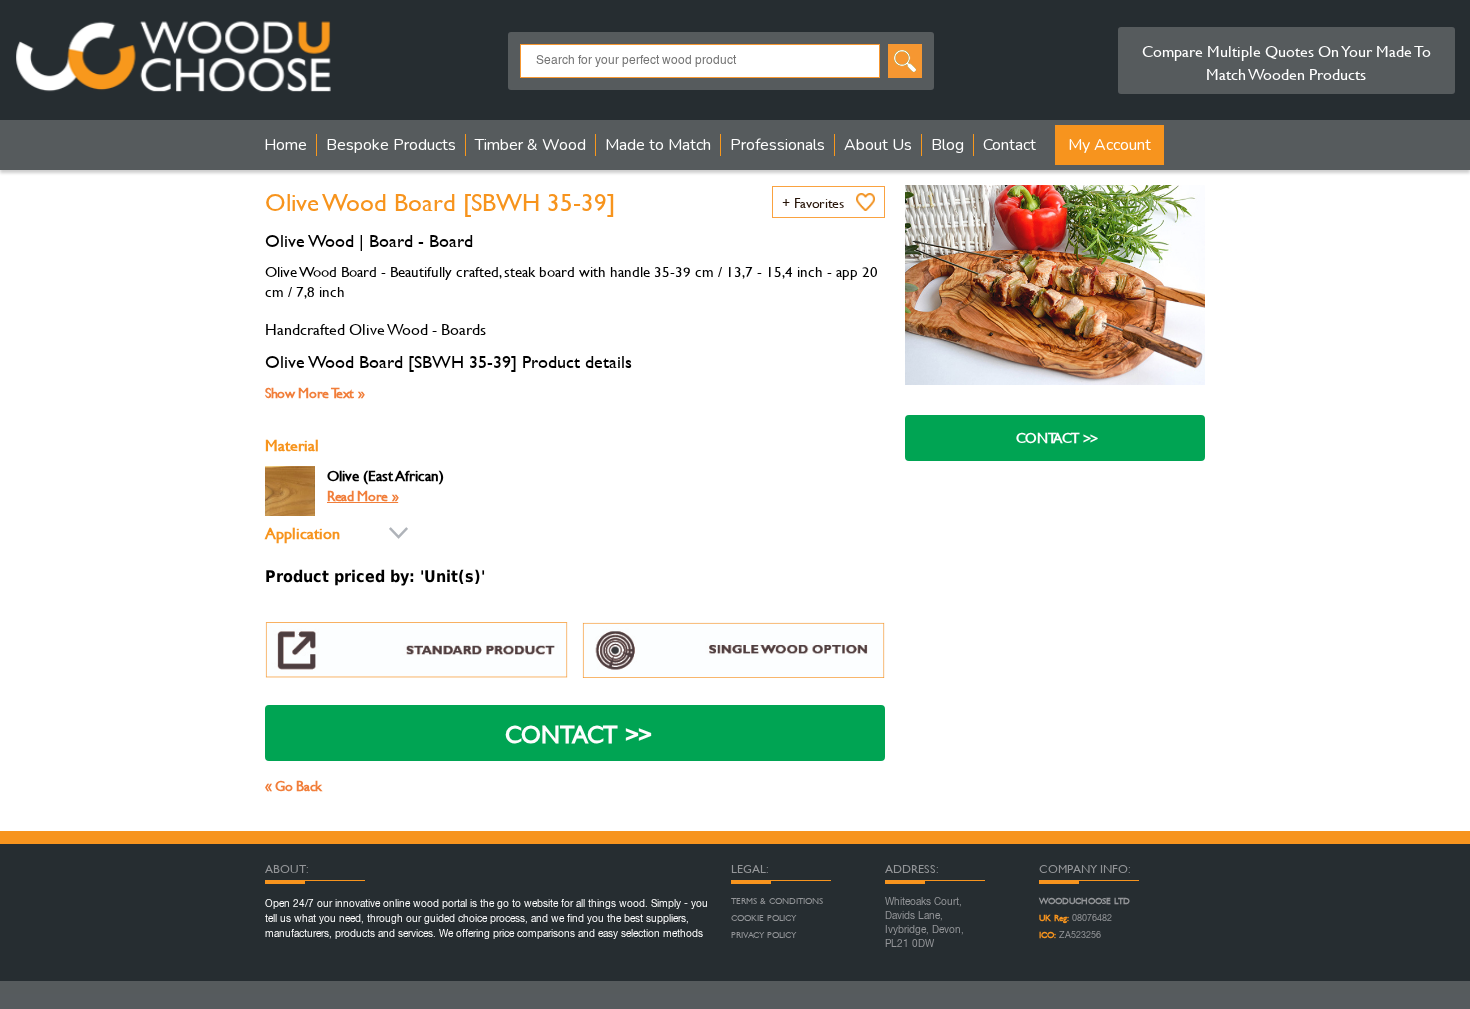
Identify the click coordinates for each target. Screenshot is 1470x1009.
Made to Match (658, 145)
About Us (878, 145)
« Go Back (293, 785)
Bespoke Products (391, 145)
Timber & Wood (530, 145)
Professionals (777, 145)
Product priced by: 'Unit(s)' (375, 576)
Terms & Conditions (777, 901)
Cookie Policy (763, 918)
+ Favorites (812, 202)
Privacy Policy (763, 935)
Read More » (362, 495)
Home (285, 145)
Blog (947, 145)
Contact (1009, 145)
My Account (1109, 145)
